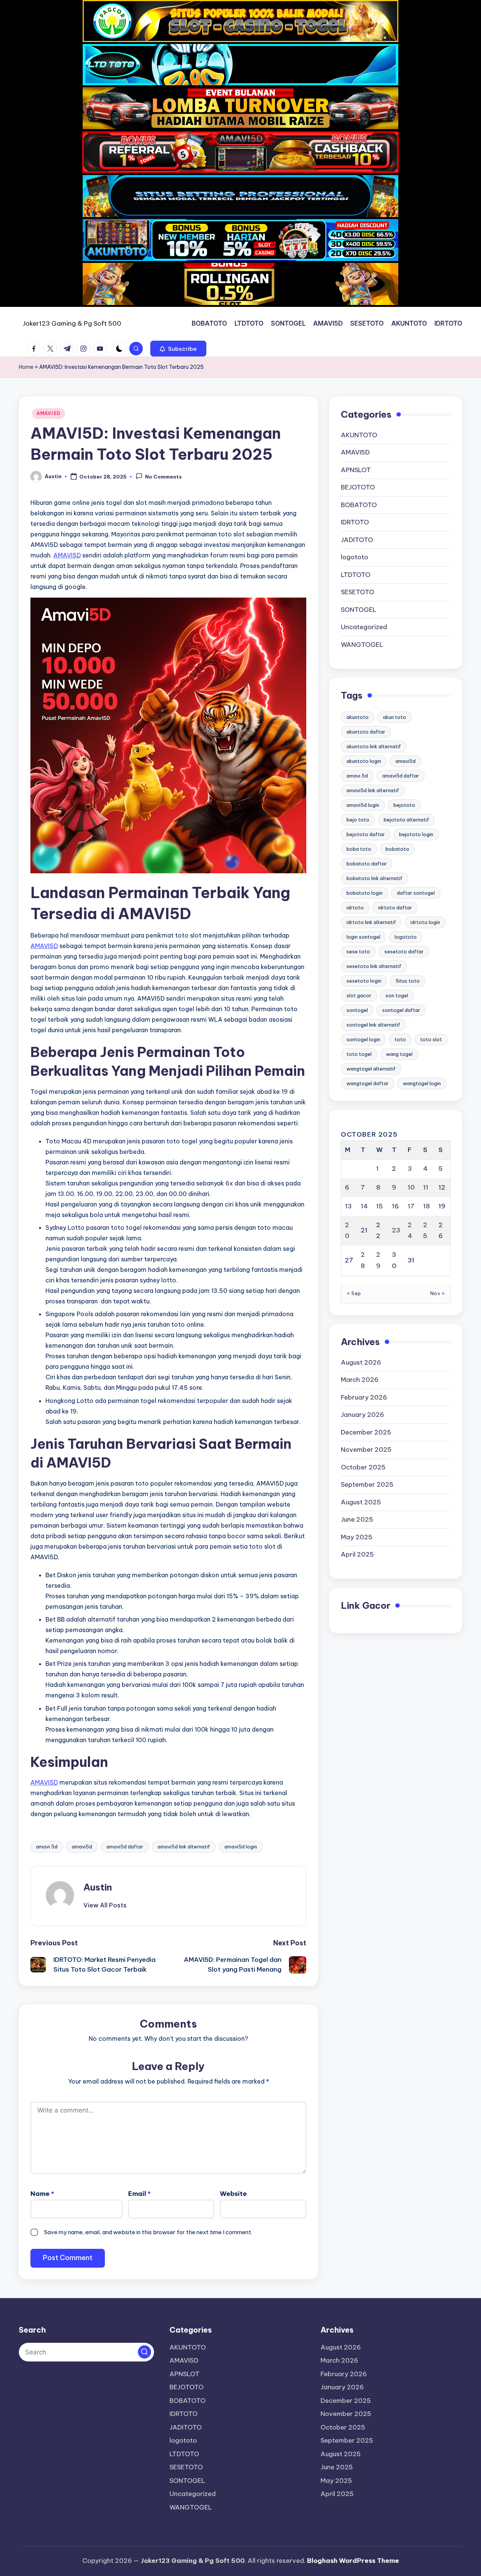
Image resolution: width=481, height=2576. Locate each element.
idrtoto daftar (395, 907)
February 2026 (364, 1397)
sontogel (357, 1010)
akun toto (395, 717)
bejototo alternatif (406, 819)
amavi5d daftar (125, 1847)
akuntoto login (364, 761)
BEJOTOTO (358, 487)
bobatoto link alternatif (374, 878)
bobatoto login (365, 892)
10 (411, 1187)
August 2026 (361, 1362)
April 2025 (357, 1554)
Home (26, 367)
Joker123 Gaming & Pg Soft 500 (72, 323)
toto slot (431, 1039)
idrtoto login (425, 922)
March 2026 (360, 1380)
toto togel (359, 1054)
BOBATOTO (359, 504)
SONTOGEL (359, 609)
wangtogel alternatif (371, 1068)
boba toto (359, 849)
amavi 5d (47, 1847)
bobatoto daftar (367, 863)
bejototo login (416, 834)
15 (380, 1206)
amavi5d (82, 1847)
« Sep (354, 1293)
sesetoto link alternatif (374, 966)
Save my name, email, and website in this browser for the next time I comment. (148, 2232)
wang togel (399, 1054)
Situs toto (408, 980)
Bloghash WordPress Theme (353, 2561)
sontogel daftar (401, 1010)
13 (348, 1206)
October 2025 (363, 1467)
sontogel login (363, 1039)
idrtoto (355, 907)
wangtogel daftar (368, 1083)
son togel (397, 995)
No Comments (163, 477)
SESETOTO (358, 592)
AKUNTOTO (359, 435)
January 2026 (362, 1415)
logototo (355, 557)
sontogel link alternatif (373, 1024)
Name (42, 2194)
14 (364, 1206)
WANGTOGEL (362, 644)
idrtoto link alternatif (371, 922)
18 (427, 1206)
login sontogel (363, 936)
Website (233, 2194)
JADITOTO (357, 539)
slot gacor (359, 995)
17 (411, 1206)
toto (400, 1039)
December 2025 (366, 1432)
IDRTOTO (355, 522)
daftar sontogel (416, 892)
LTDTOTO (356, 574)
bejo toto (358, 819)
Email (139, 2194)
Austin (98, 1887)
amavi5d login (241, 1847)
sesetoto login (364, 980)
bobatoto (397, 849)
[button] (178, 349)
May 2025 (357, 1537)
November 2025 (366, 1450)
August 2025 (361, 1502)
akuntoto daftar (366, 731)
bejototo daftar (366, 834)
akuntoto (358, 717)
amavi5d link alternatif (184, 1847)
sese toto (358, 951)
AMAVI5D (48, 413)
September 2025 (367, 1484)
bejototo (404, 805)
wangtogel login (422, 1083)
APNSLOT (356, 470)
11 (426, 1187)
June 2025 (357, 1519)
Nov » (438, 1293)
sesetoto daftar (404, 951)
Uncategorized (364, 627)
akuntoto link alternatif (374, 746)
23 (396, 1230)
